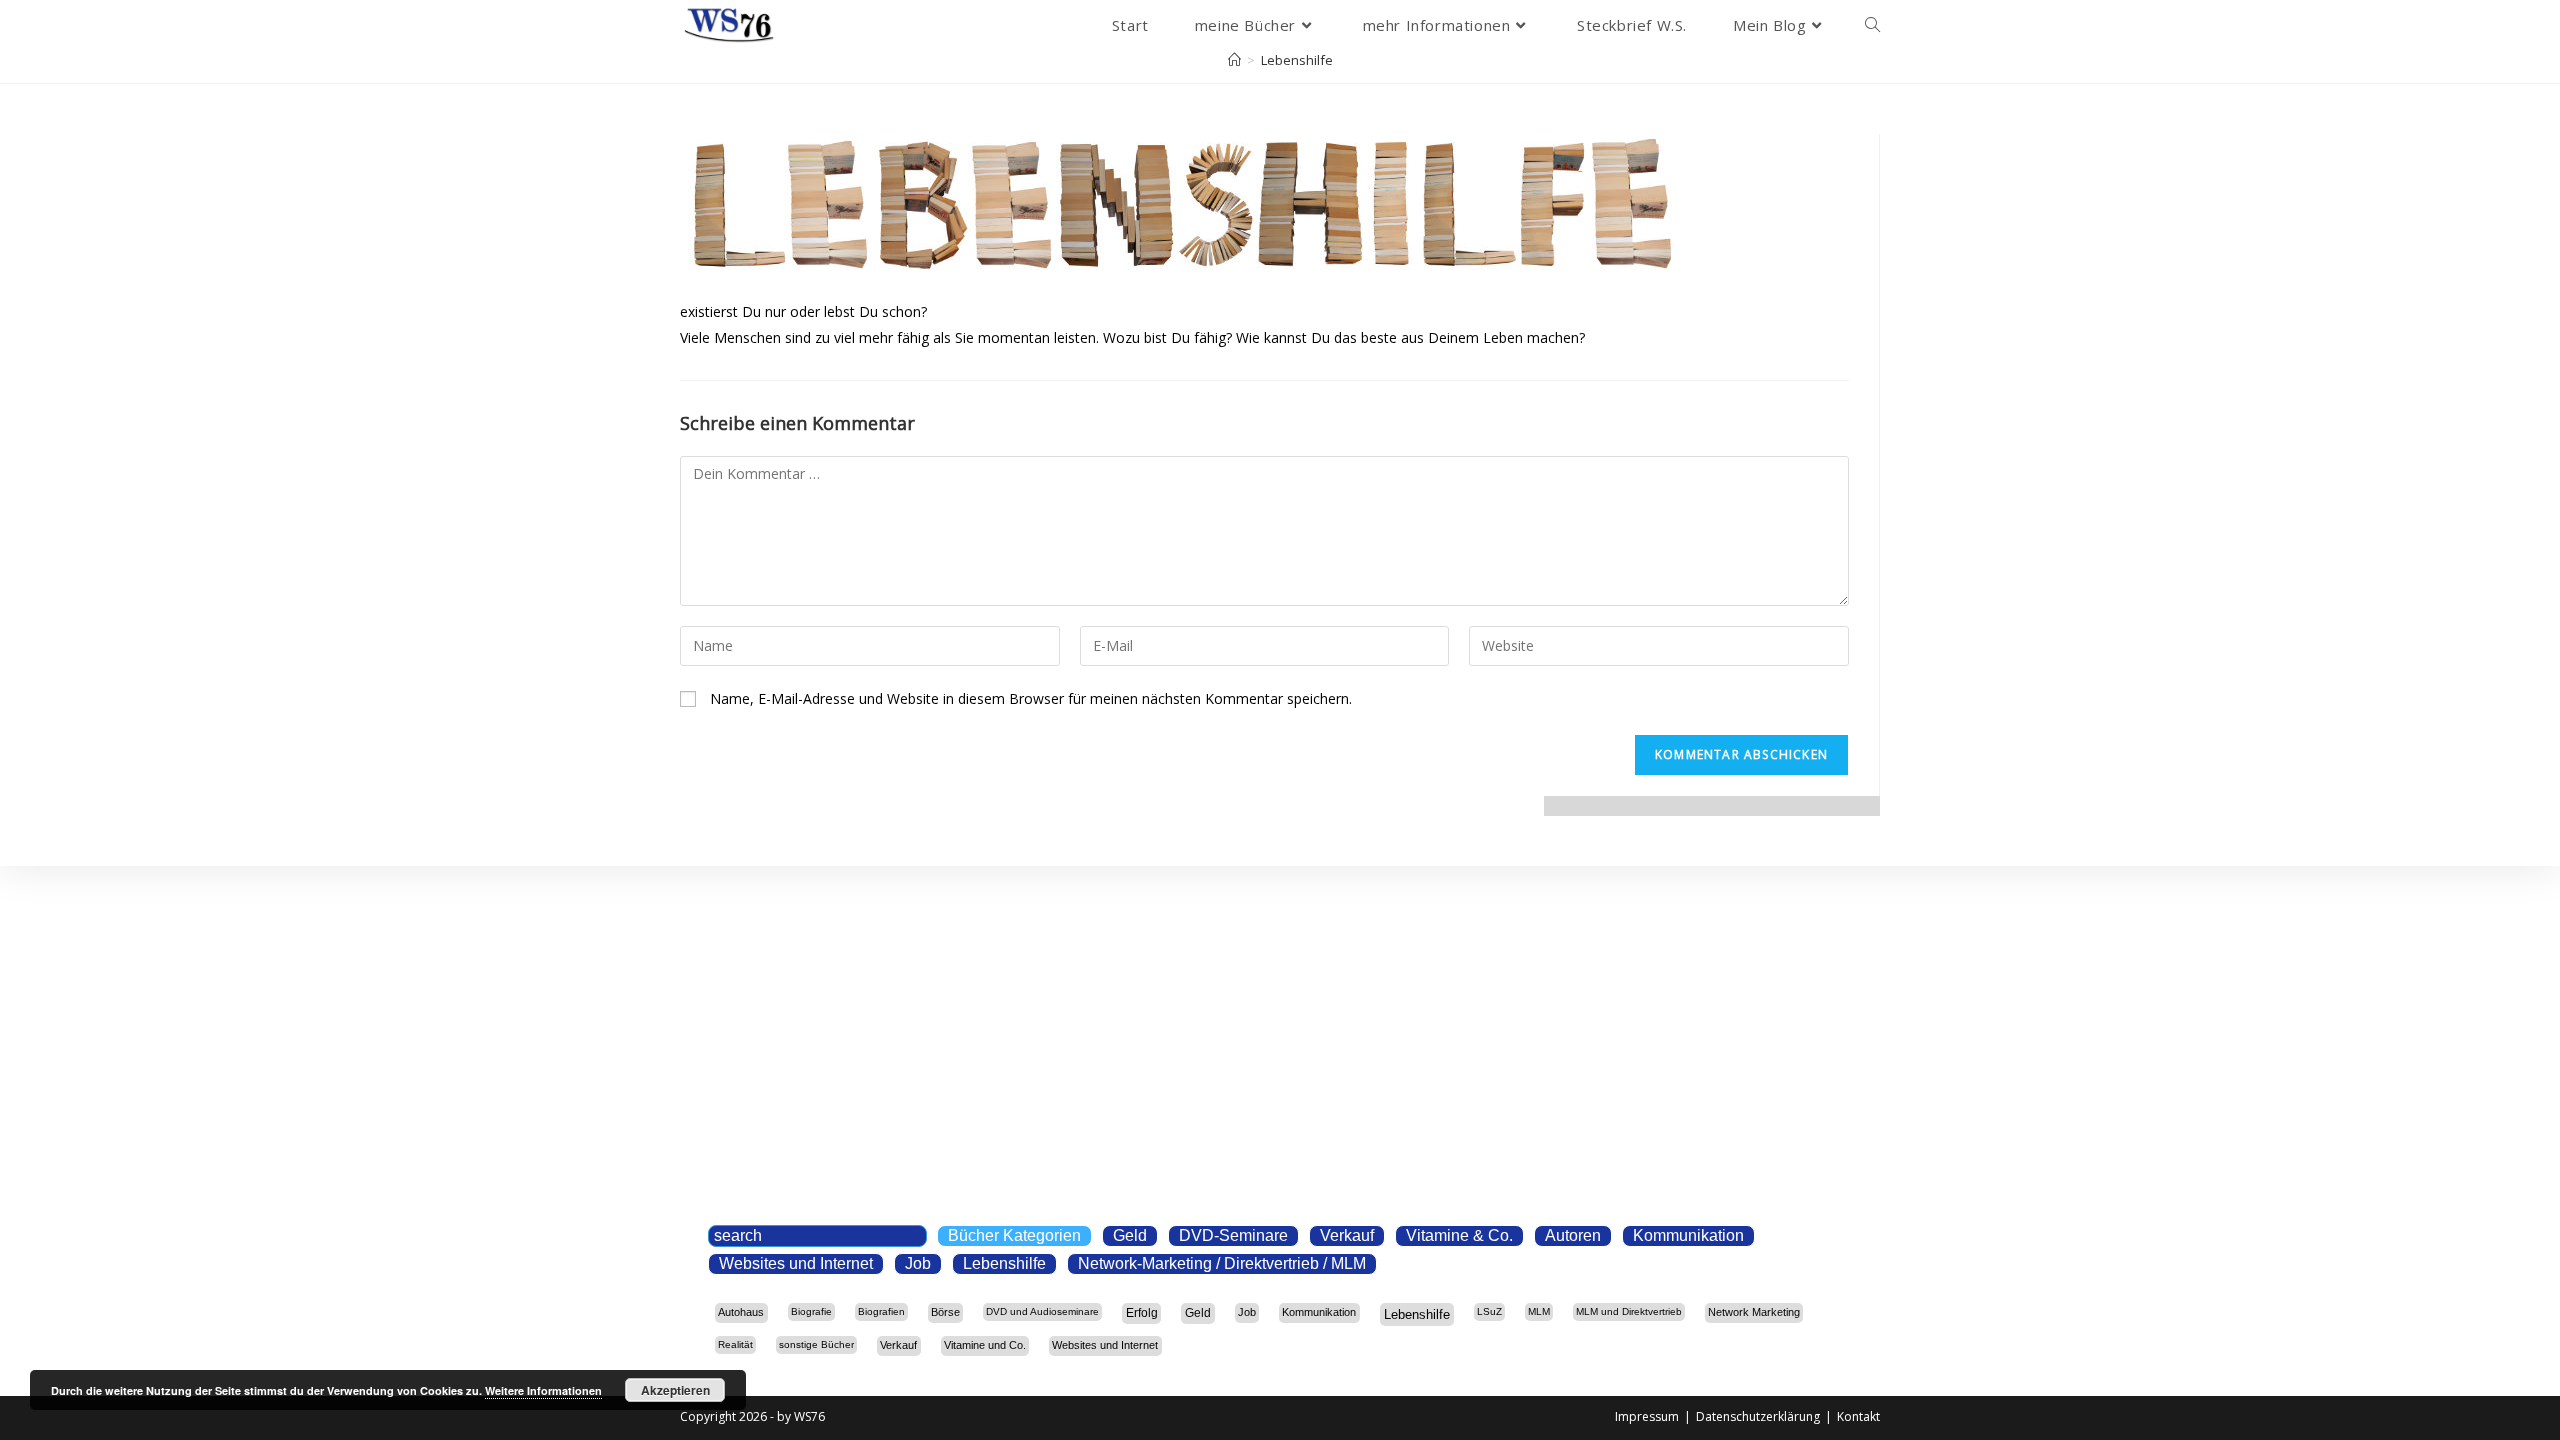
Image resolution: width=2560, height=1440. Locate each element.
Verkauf (1347, 1235)
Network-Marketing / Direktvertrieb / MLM (1222, 1263)
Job (918, 1263)
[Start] (1234, 60)
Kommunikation (1688, 1235)
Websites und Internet (796, 1263)
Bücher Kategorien (1014, 1235)
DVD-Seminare (1233, 1235)
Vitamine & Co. (1459, 1235)
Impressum (1647, 1416)
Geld (1130, 1235)
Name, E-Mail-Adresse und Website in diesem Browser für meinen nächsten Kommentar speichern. (1031, 698)
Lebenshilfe (1297, 60)
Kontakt (1858, 1416)
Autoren (1573, 1235)
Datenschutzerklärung (1758, 1416)
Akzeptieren (675, 1390)
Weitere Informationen (543, 1390)
